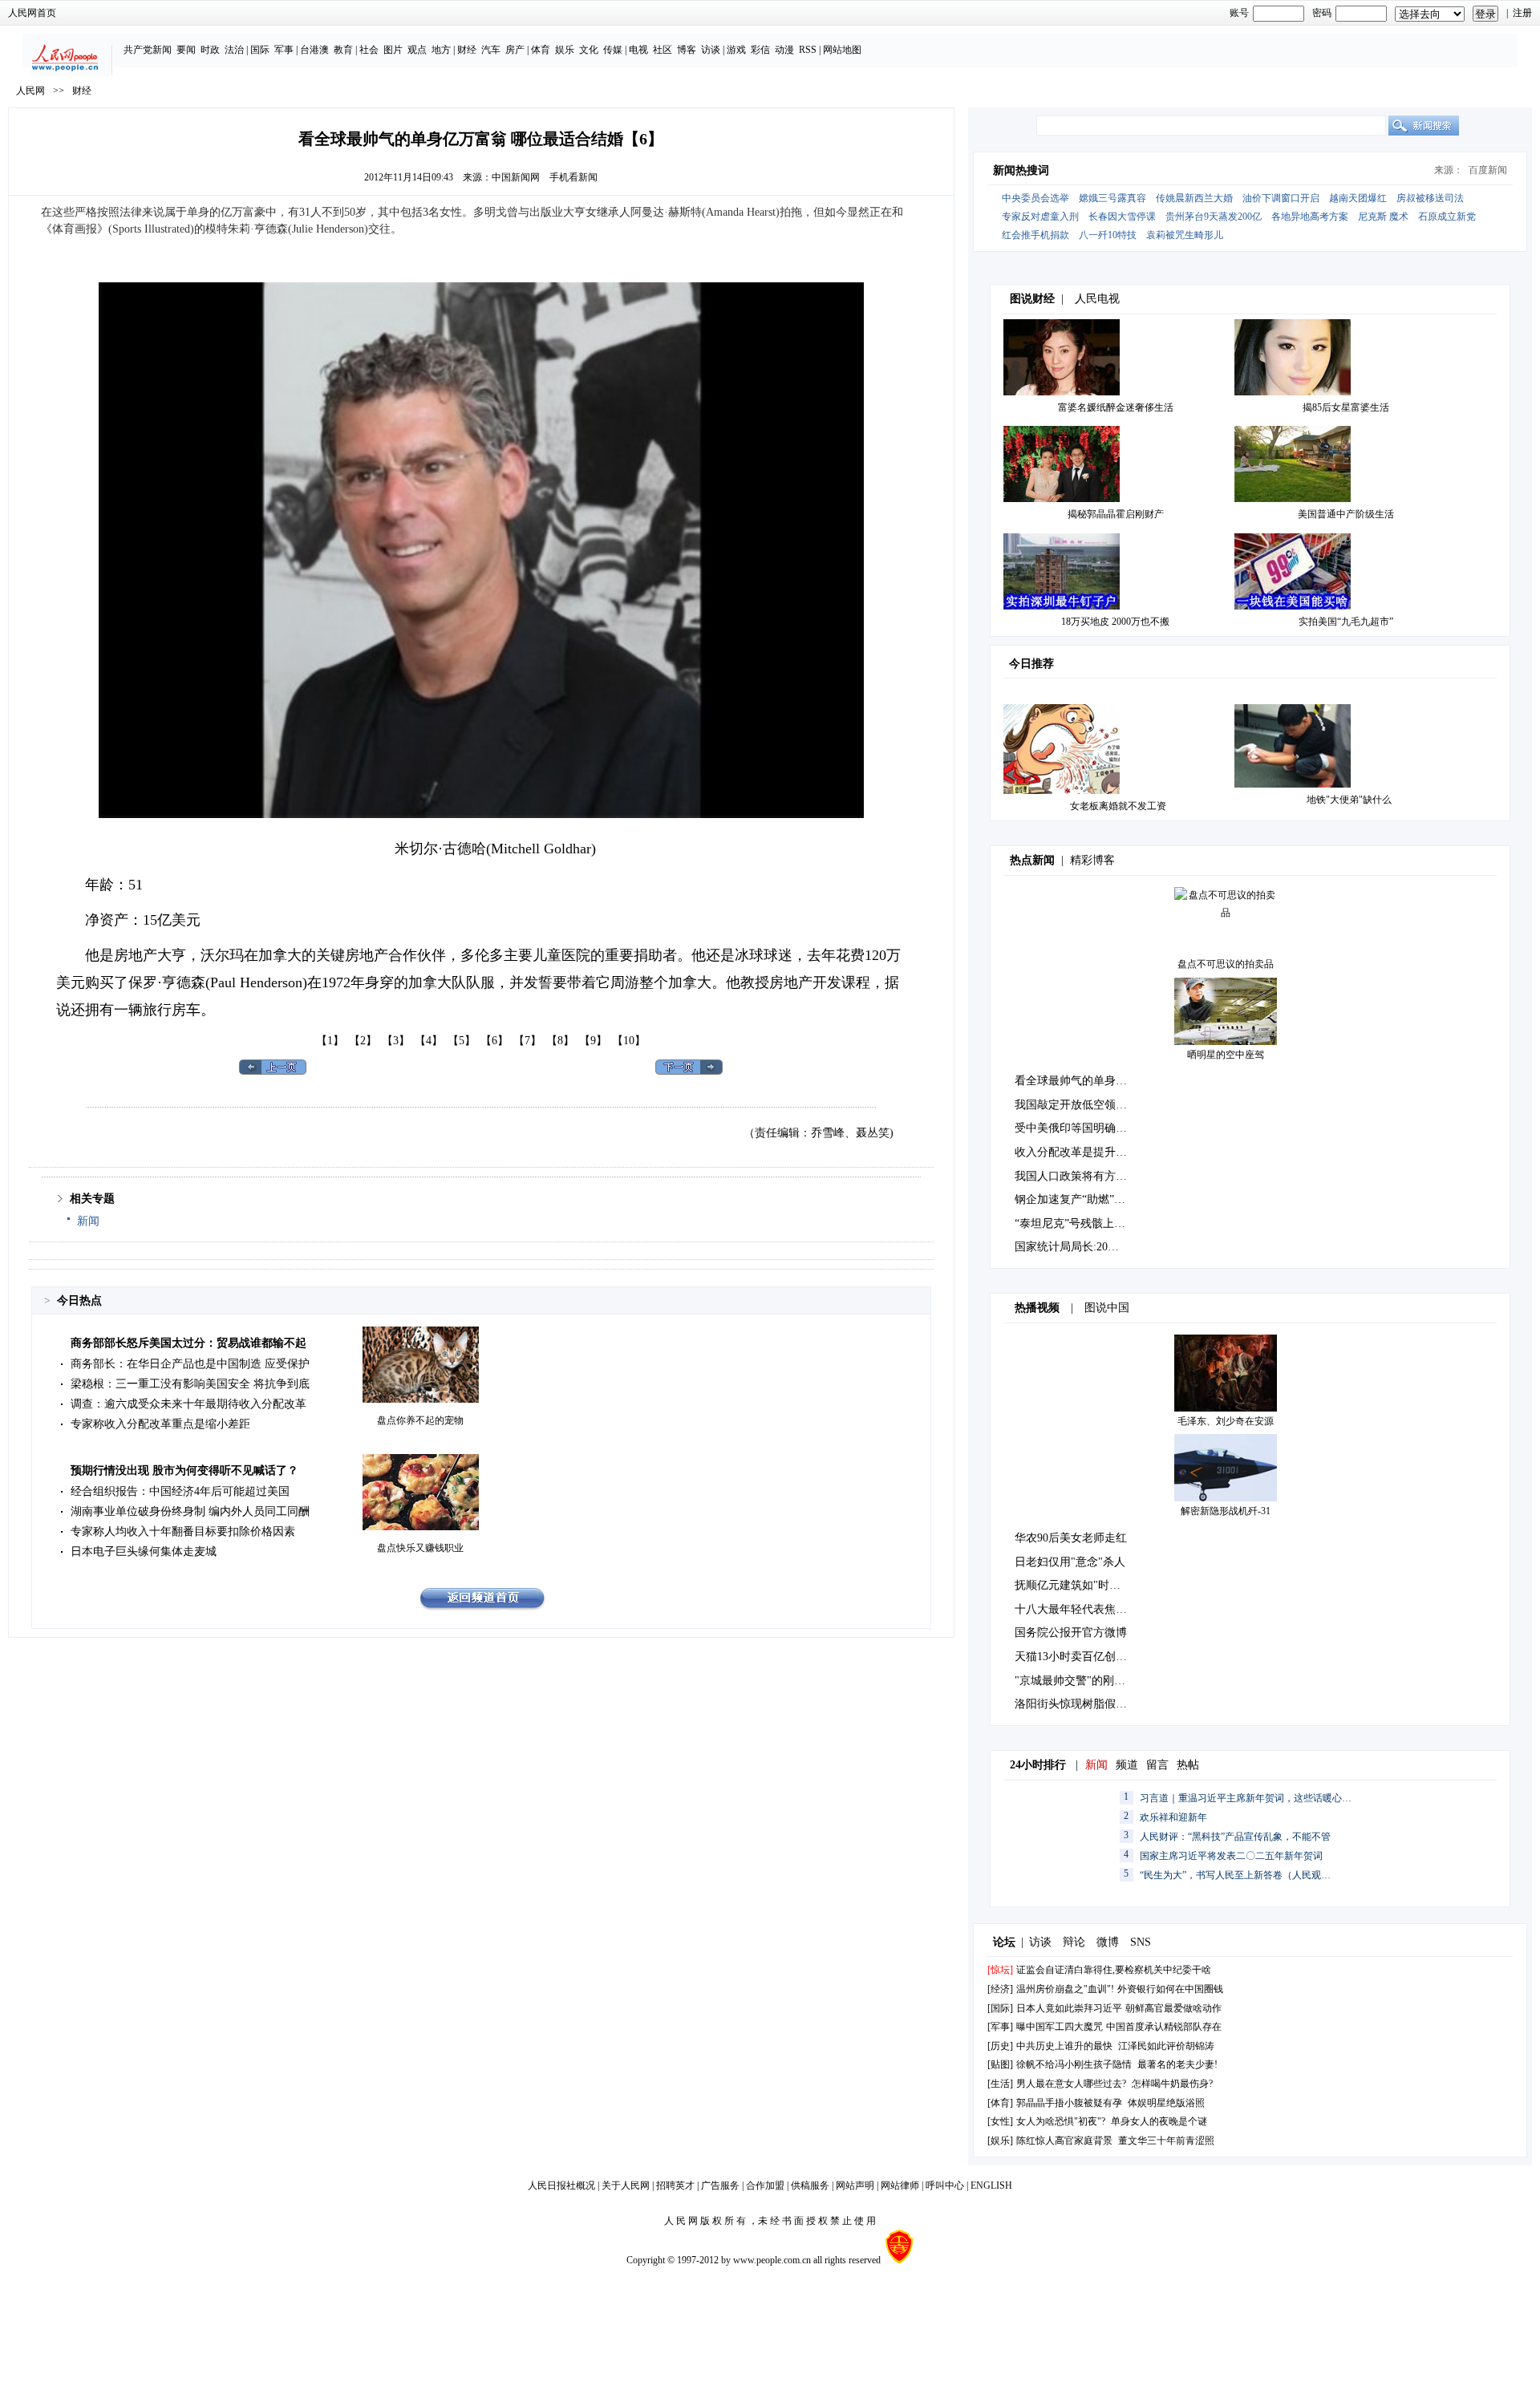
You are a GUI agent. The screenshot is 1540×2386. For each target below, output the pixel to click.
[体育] (1000, 2103)
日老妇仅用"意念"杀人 (1070, 1562)
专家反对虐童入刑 (1040, 217)
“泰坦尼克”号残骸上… (1070, 1223)
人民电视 (1097, 299)
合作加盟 (765, 2185)
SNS (1141, 1942)
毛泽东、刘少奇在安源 (1226, 1421)
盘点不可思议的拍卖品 (1226, 964)
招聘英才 (675, 2185)
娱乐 (565, 50)
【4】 (429, 1041)
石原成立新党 (1447, 217)
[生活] (1000, 2084)
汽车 (491, 50)
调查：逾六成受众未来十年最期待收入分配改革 (188, 1404)
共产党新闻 (148, 50)
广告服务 (720, 2185)
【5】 (462, 1041)
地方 (441, 50)
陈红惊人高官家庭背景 (1064, 2141)
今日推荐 (1031, 664)
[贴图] (1000, 2064)
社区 (663, 50)
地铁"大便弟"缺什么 (1349, 800)
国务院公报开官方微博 (1071, 1633)
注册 (1522, 13)
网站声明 (855, 2185)
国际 (260, 50)
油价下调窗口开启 (1281, 198)
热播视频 (1037, 1308)
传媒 (613, 50)
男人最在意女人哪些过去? (1071, 2084)
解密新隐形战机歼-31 (1226, 1511)
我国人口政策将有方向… (1076, 1176)
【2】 (363, 1041)
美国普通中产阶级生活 (1346, 514)
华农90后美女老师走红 (1071, 1538)
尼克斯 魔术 (1383, 217)
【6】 (494, 1041)
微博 (1108, 1942)
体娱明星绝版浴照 (1166, 2103)
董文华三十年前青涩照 (1166, 2141)
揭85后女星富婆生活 (1346, 407)
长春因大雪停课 (1122, 217)
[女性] (1000, 2121)
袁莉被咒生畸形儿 (1185, 235)
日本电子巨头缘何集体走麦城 (144, 1552)
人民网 (30, 91)
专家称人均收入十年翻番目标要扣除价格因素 (183, 1531)
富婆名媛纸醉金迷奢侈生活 (1116, 407)
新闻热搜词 (1021, 170)
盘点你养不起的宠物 (420, 1420)
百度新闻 (1488, 170)
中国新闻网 (516, 177)
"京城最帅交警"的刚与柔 (1076, 1681)
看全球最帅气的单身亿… (1076, 1081)
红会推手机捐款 (1035, 235)
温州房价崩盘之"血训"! (1065, 1989)
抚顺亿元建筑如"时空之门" (1081, 1585)
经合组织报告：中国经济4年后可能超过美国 (180, 1491)
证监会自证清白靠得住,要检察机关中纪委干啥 (1114, 1970)
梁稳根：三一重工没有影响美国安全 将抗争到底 (190, 1384)
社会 (369, 50)
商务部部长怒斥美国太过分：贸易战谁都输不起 (188, 1343)
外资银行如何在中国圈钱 (1170, 1989)
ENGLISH (991, 2185)
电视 (638, 50)
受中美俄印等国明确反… (1076, 1128)
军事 (284, 50)
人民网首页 (32, 13)
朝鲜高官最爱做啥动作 (1173, 2008)
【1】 (330, 1041)
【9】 (593, 1041)
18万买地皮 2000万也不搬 (1115, 622)
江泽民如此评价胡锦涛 (1166, 2046)
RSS (808, 50)
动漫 (784, 50)
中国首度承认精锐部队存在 (1164, 2027)
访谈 (711, 50)
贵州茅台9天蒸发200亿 (1214, 217)
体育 (541, 50)
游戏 (736, 50)
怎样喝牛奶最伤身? (1172, 2084)
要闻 (186, 50)
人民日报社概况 (561, 2185)
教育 (343, 50)
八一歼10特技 (1108, 235)
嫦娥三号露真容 (1112, 198)
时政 (210, 50)
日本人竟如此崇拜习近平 (1069, 2008)
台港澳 (314, 50)
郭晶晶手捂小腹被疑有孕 (1069, 2103)
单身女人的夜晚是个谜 (1159, 2121)
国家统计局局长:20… (1067, 1247)
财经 (467, 50)
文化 (589, 50)
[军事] (1000, 2027)
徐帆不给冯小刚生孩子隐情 (1074, 2064)
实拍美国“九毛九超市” (1346, 622)
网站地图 (842, 50)
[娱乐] (1000, 2141)
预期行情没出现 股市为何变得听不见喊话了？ (184, 1470)
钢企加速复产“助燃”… (1070, 1199)
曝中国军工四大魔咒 (1060, 2027)
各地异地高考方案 (1310, 217)
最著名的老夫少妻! (1177, 2064)
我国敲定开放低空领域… (1076, 1105)
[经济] (1000, 1989)
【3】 (396, 1041)
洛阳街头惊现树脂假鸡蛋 (1076, 1704)
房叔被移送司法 (1430, 198)
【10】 (629, 1041)
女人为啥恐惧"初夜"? (1061, 2121)
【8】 (560, 1041)
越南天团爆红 (1358, 198)
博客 (687, 50)
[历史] (1000, 2046)
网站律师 (900, 2185)
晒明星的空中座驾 (1226, 1055)
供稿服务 (810, 2185)
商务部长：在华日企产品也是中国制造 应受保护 (190, 1364)
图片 (393, 50)
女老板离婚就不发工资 (1118, 806)
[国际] (1000, 2008)
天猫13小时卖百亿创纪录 (1076, 1657)
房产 (515, 50)
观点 (417, 50)
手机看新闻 (573, 177)
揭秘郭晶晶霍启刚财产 (1116, 514)
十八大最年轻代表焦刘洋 (1076, 1609)
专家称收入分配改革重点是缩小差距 (160, 1424)
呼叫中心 (945, 2185)
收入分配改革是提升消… (1076, 1152)
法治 (234, 50)
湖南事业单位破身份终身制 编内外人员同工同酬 (190, 1511)
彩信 (760, 50)
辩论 (1074, 1942)
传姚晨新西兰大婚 (1194, 198)
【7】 (527, 1041)
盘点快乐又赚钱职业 (420, 1548)
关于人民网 (626, 2185)
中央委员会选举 (1035, 198)
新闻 (88, 1221)
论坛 (1004, 1942)
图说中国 (1107, 1308)
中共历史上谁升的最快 (1064, 2046)
